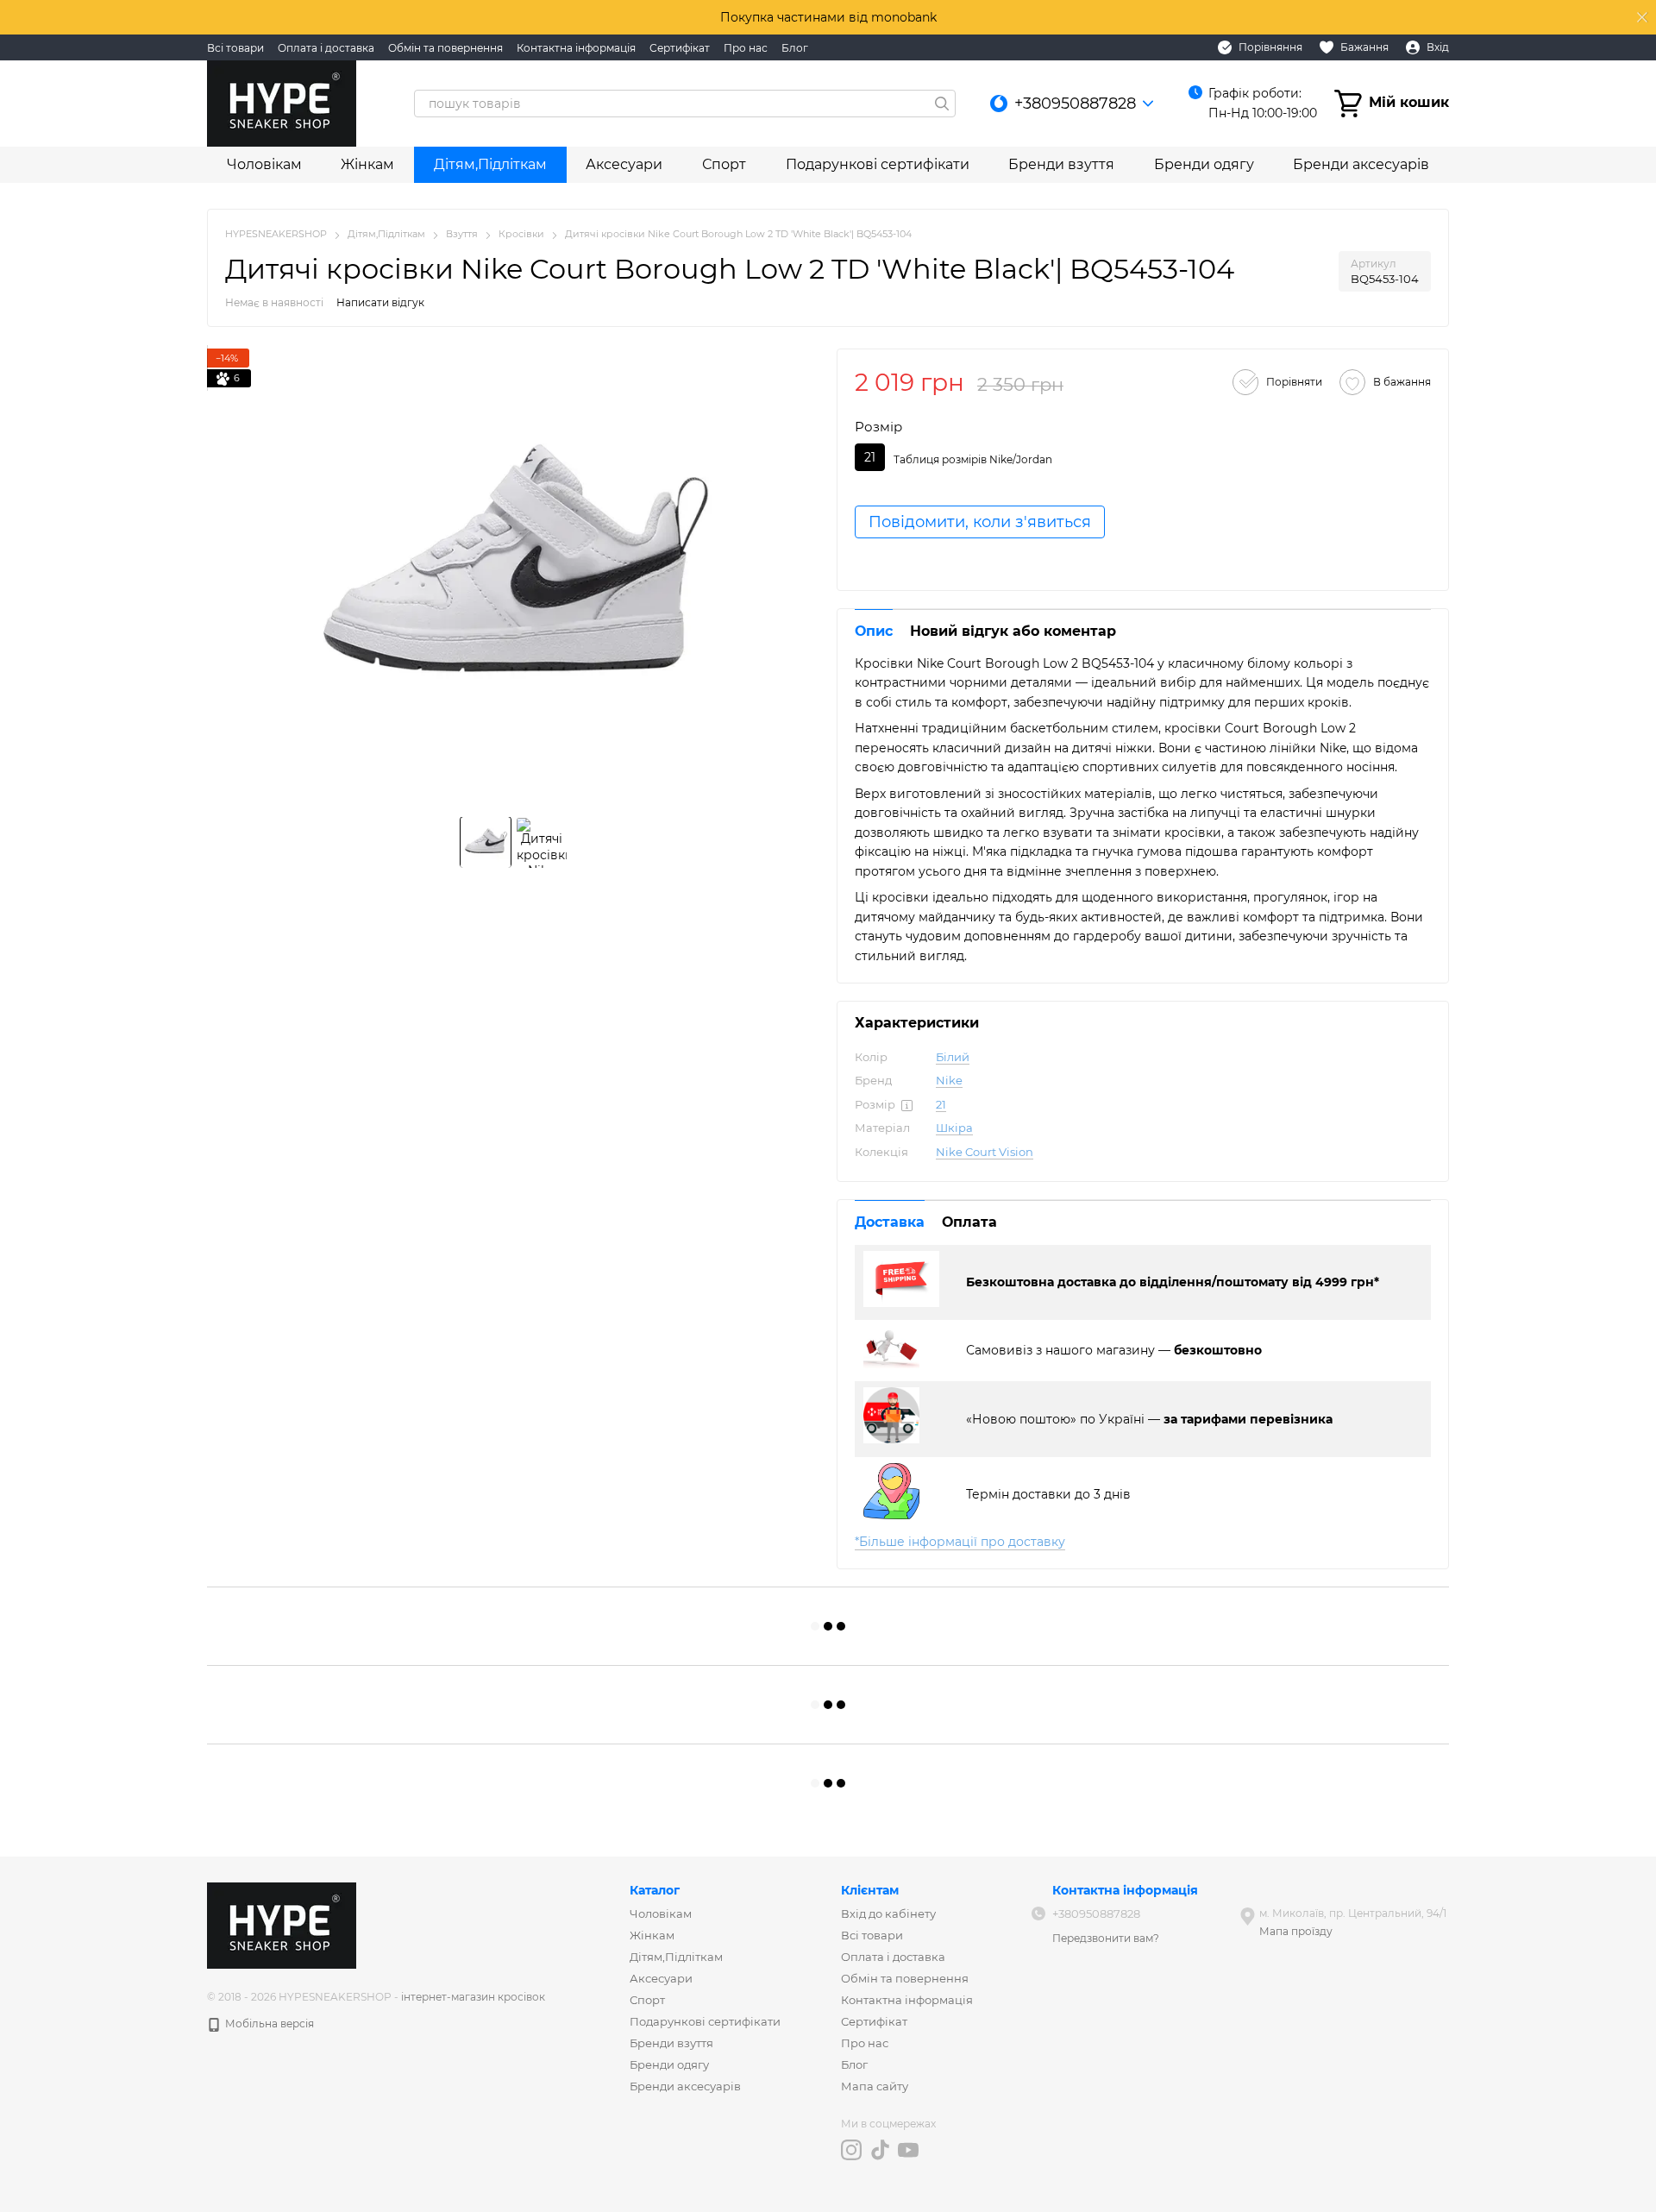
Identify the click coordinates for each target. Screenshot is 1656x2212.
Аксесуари (624, 164)
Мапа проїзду (1296, 1931)
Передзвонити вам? (1106, 1938)
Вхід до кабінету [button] (888, 1914)
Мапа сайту (875, 2086)
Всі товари (235, 48)
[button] (1642, 17)
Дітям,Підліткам (490, 164)
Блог (795, 48)
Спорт (724, 164)
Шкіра (954, 1128)
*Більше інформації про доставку (960, 1542)
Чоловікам (264, 164)
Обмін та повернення (445, 48)
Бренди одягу (1204, 164)
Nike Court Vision (985, 1152)
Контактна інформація (576, 48)
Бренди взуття (1061, 164)
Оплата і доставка (326, 48)
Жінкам (367, 164)
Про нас (746, 48)
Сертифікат (680, 48)
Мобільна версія (268, 2023)
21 (941, 1104)
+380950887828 (1075, 104)
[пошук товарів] (942, 104)
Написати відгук (380, 302)
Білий (953, 1057)
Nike (949, 1080)
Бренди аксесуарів (1361, 164)
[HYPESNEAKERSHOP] (282, 1924)
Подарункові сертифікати (878, 164)
